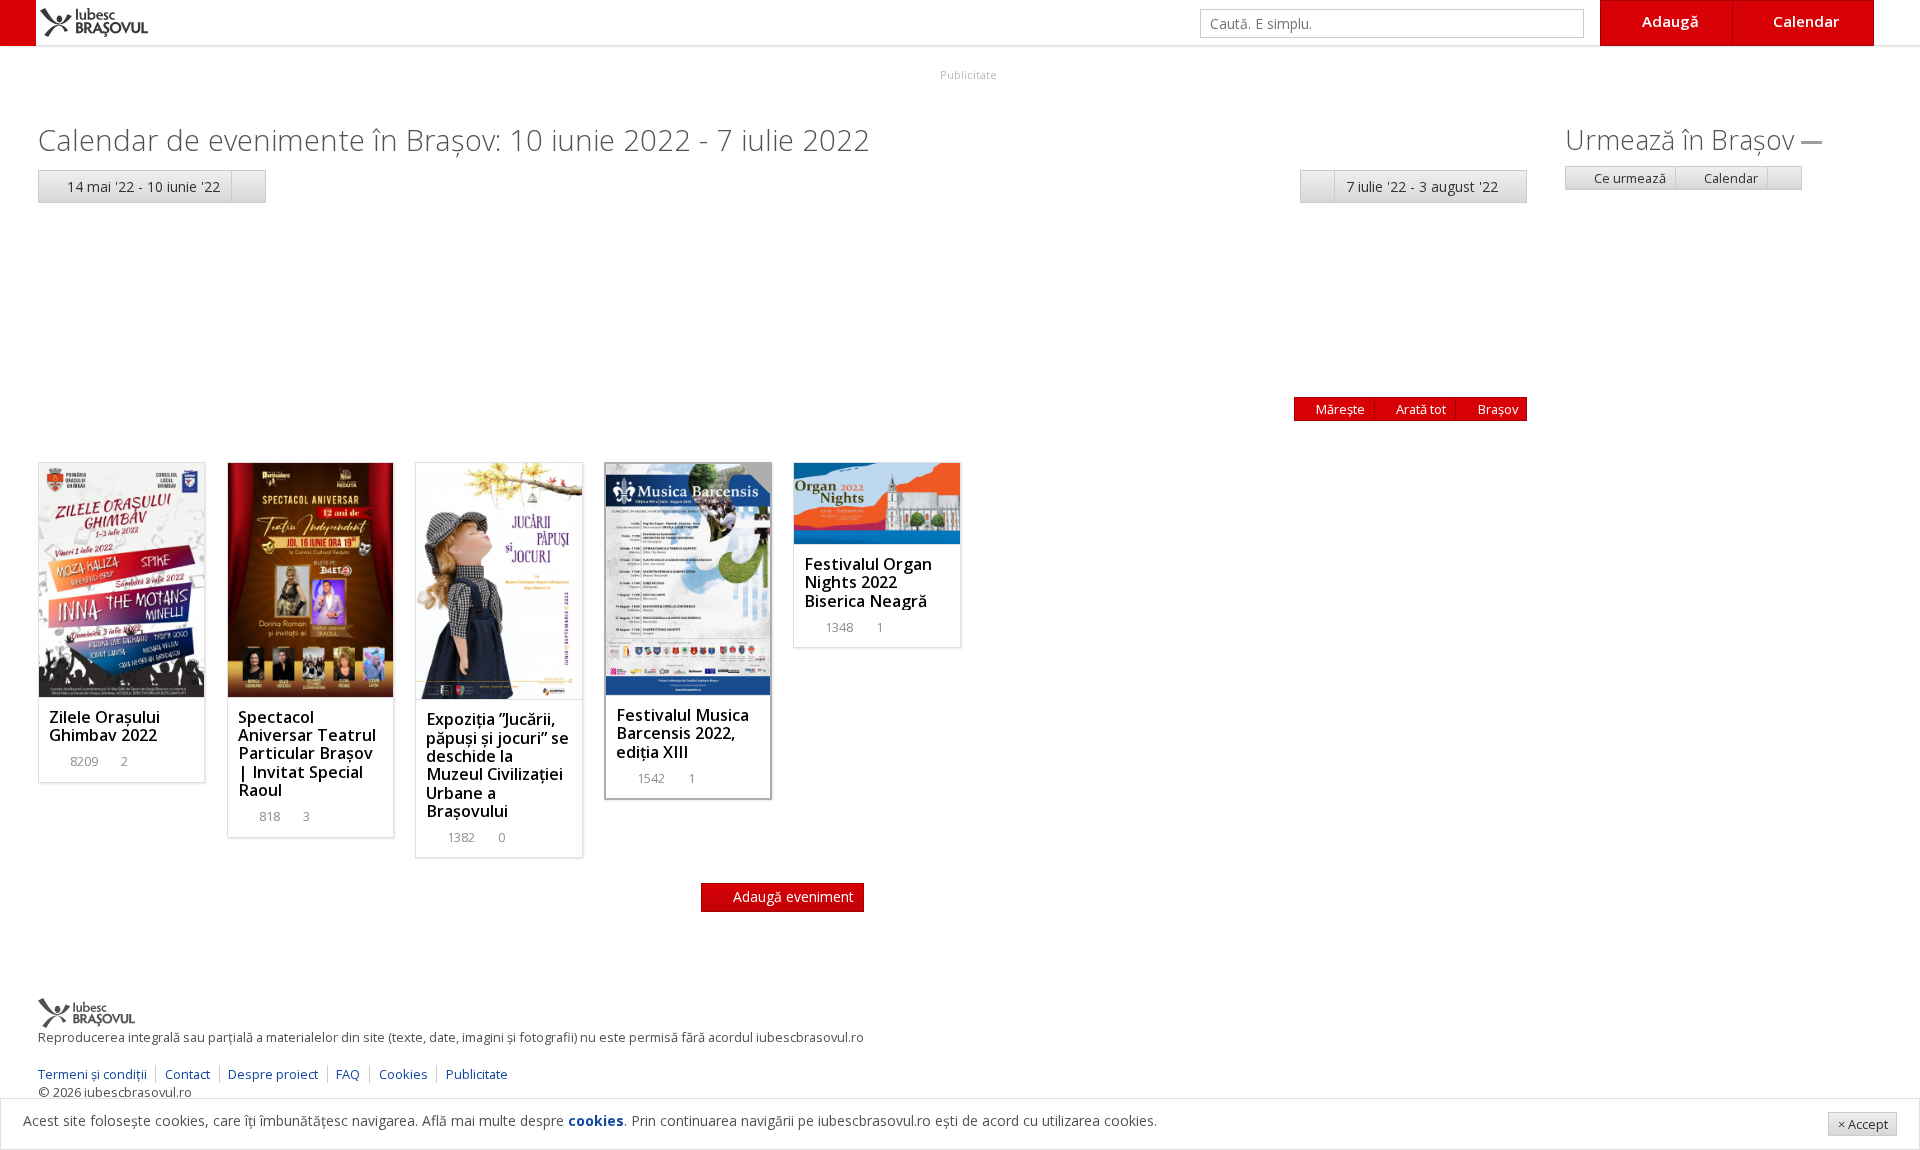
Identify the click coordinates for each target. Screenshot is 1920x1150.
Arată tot (1419, 409)
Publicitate (967, 74)
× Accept (1863, 1124)
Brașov (1496, 409)
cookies (596, 1120)
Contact (187, 1074)
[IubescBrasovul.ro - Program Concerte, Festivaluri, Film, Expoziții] (18, 23)
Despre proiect (273, 1074)
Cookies (403, 1074)
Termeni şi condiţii (92, 1074)
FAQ (348, 1074)
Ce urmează (1628, 178)
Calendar (1729, 178)
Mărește (1339, 409)
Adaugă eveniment (791, 896)
